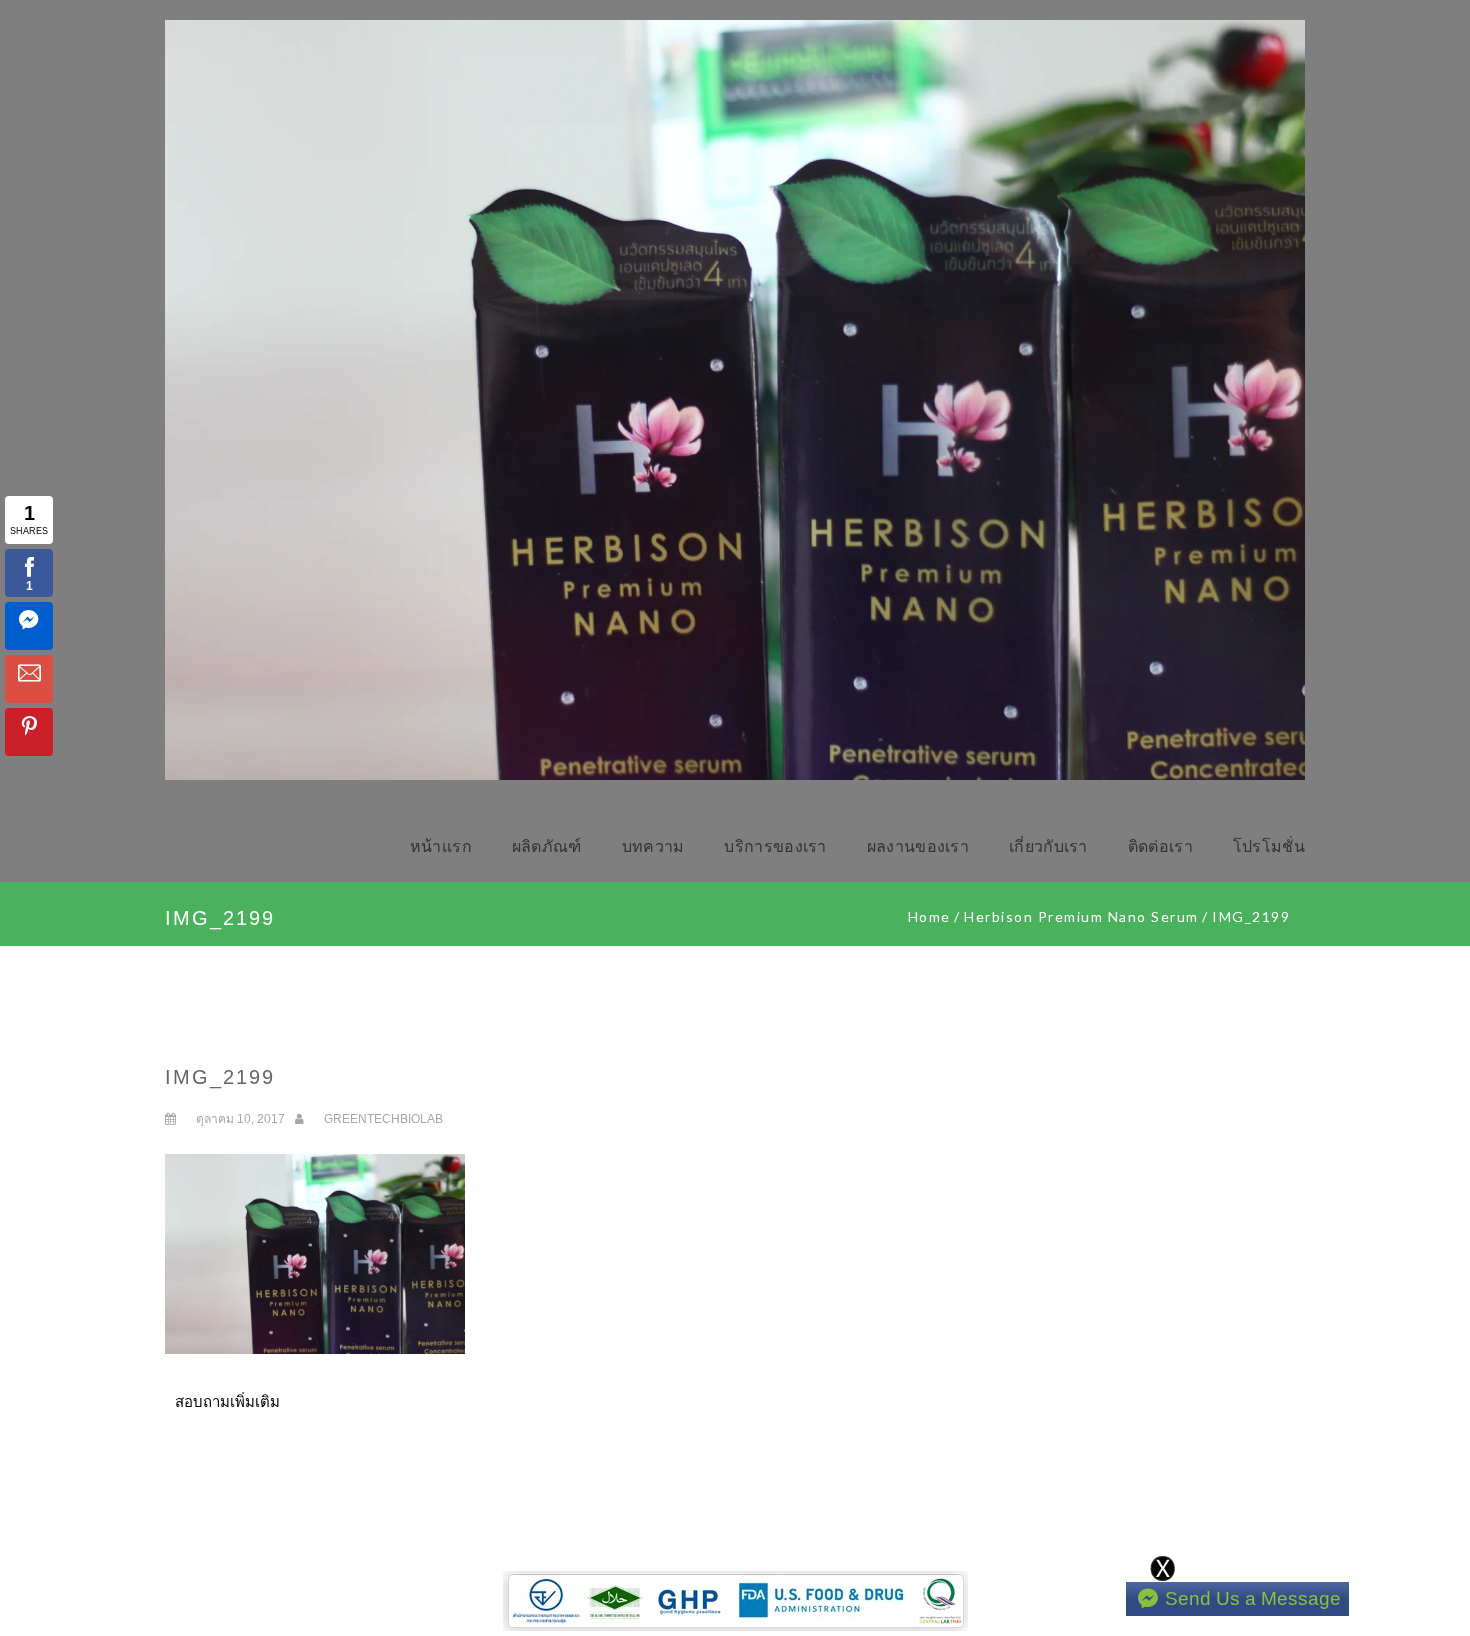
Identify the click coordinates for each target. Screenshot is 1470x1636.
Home (929, 916)
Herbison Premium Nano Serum (1081, 916)
